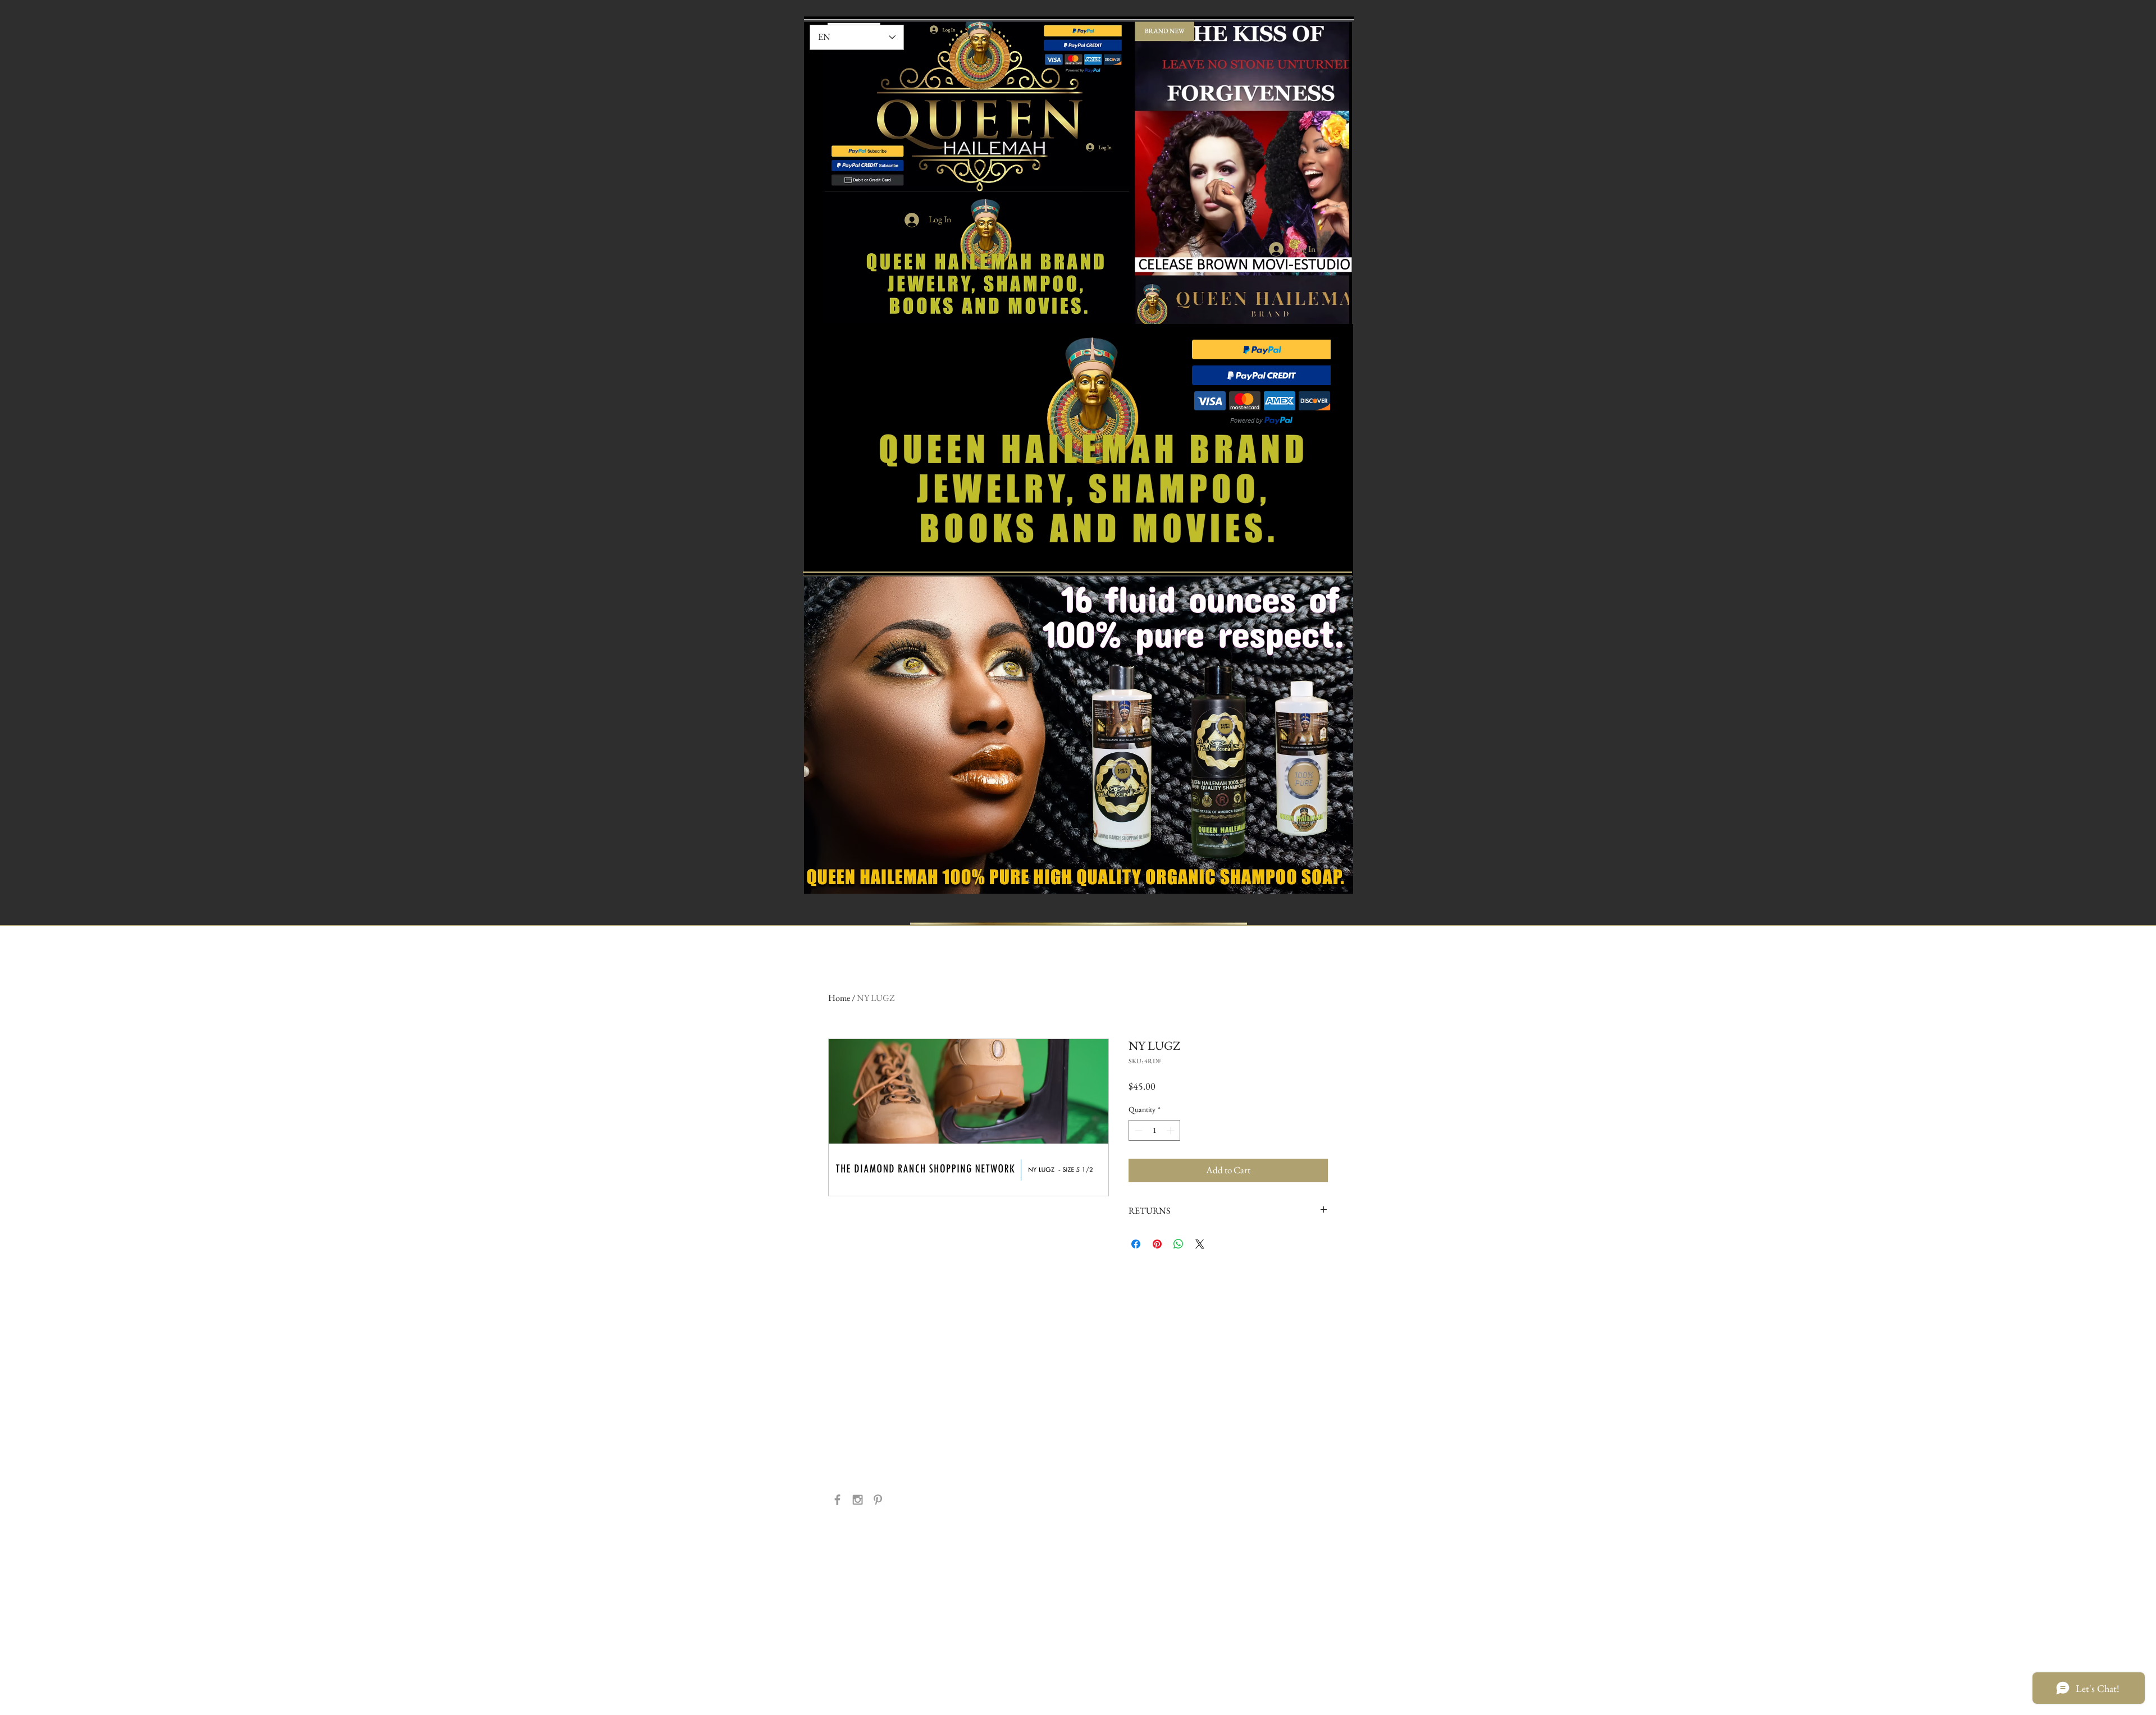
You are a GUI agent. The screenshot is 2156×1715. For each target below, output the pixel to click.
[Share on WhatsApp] (1179, 1244)
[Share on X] (1200, 1244)
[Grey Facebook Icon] (837, 1500)
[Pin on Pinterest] (1157, 1244)
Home (839, 998)
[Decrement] (1137, 1130)
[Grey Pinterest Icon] (878, 1500)
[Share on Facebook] (1136, 1244)
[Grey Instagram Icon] (858, 1500)
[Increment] (1171, 1130)
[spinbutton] (1154, 1130)
